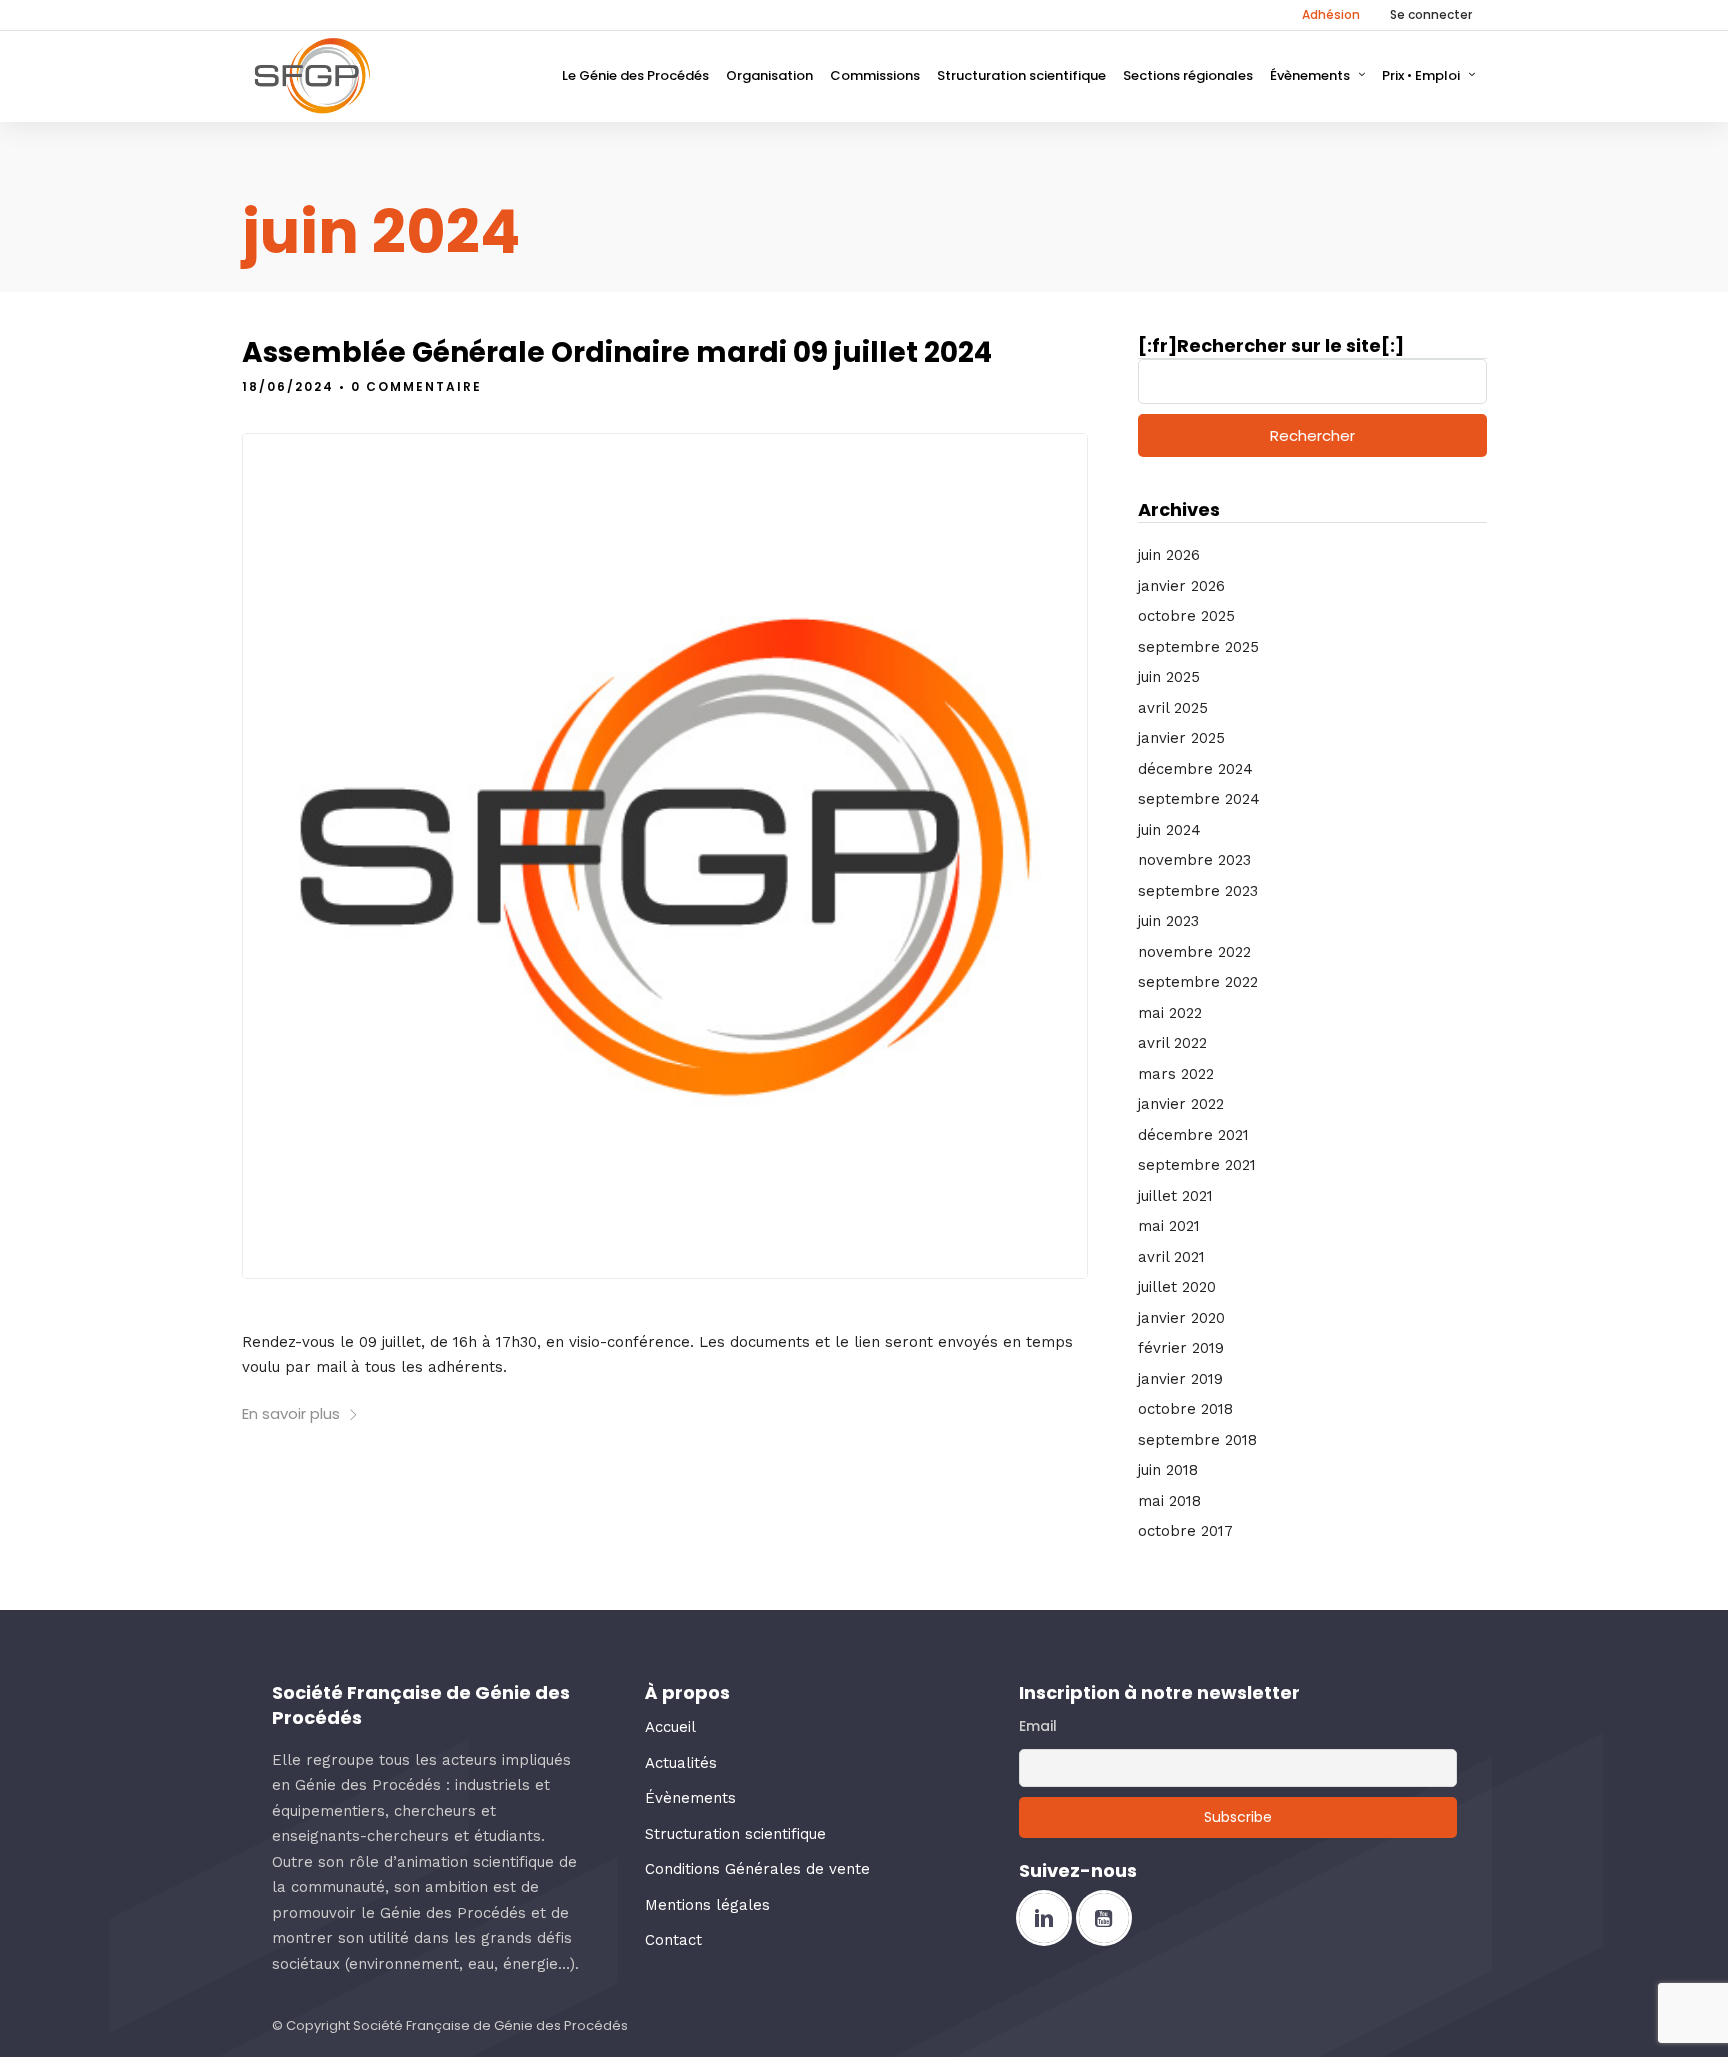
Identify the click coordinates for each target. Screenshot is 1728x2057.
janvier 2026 (1181, 586)
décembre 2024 (1195, 769)
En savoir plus (291, 1413)
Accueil (670, 1727)
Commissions (875, 75)
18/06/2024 (288, 386)
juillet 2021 (1175, 1196)
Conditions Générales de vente (757, 1869)
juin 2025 (1169, 677)
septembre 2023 (1198, 891)
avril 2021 (1171, 1257)
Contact (673, 1940)
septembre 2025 (1198, 647)
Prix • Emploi (1421, 75)
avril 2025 (1173, 708)
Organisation (769, 75)
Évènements (1310, 75)
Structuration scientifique (1021, 75)
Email (1038, 1726)
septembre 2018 (1197, 1440)
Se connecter (1431, 14)
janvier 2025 (1181, 738)
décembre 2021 (1193, 1135)
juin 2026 (1169, 555)
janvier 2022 (1181, 1104)
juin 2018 (1168, 1470)
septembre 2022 (1198, 982)
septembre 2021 (1197, 1165)
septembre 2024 (1199, 799)
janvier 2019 (1180, 1379)
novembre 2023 (1194, 860)
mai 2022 (1170, 1013)
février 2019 (1181, 1348)
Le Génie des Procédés (635, 75)
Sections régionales (1188, 75)
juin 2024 (1169, 830)
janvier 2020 (1181, 1318)
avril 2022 (1172, 1043)
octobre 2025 (1186, 616)
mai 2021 (1169, 1226)
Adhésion (1331, 14)
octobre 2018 (1185, 1409)
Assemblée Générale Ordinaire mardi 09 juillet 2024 (617, 352)
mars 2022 (1176, 1074)
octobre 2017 (1185, 1531)
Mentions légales (707, 1905)
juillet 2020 (1177, 1287)
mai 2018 (1169, 1501)
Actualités (681, 1763)
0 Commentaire (416, 386)
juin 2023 (1168, 921)
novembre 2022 (1194, 952)
